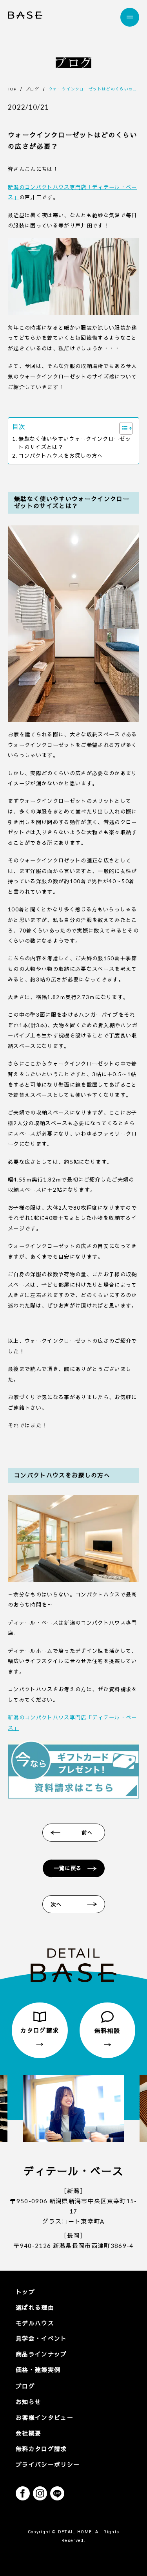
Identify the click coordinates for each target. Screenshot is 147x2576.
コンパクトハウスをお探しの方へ (61, 456)
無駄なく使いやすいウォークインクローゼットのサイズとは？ (75, 443)
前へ (87, 1833)
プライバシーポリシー (48, 2464)
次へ (56, 1904)
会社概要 (28, 2433)
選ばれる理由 (35, 2307)
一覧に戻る (68, 1868)
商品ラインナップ (41, 2354)
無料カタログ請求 (41, 2449)
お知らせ (28, 2402)
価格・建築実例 (38, 2370)
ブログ (25, 2386)
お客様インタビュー (44, 2417)
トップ (25, 2292)
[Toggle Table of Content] (122, 428)
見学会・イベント (41, 2338)
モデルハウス (35, 2323)
